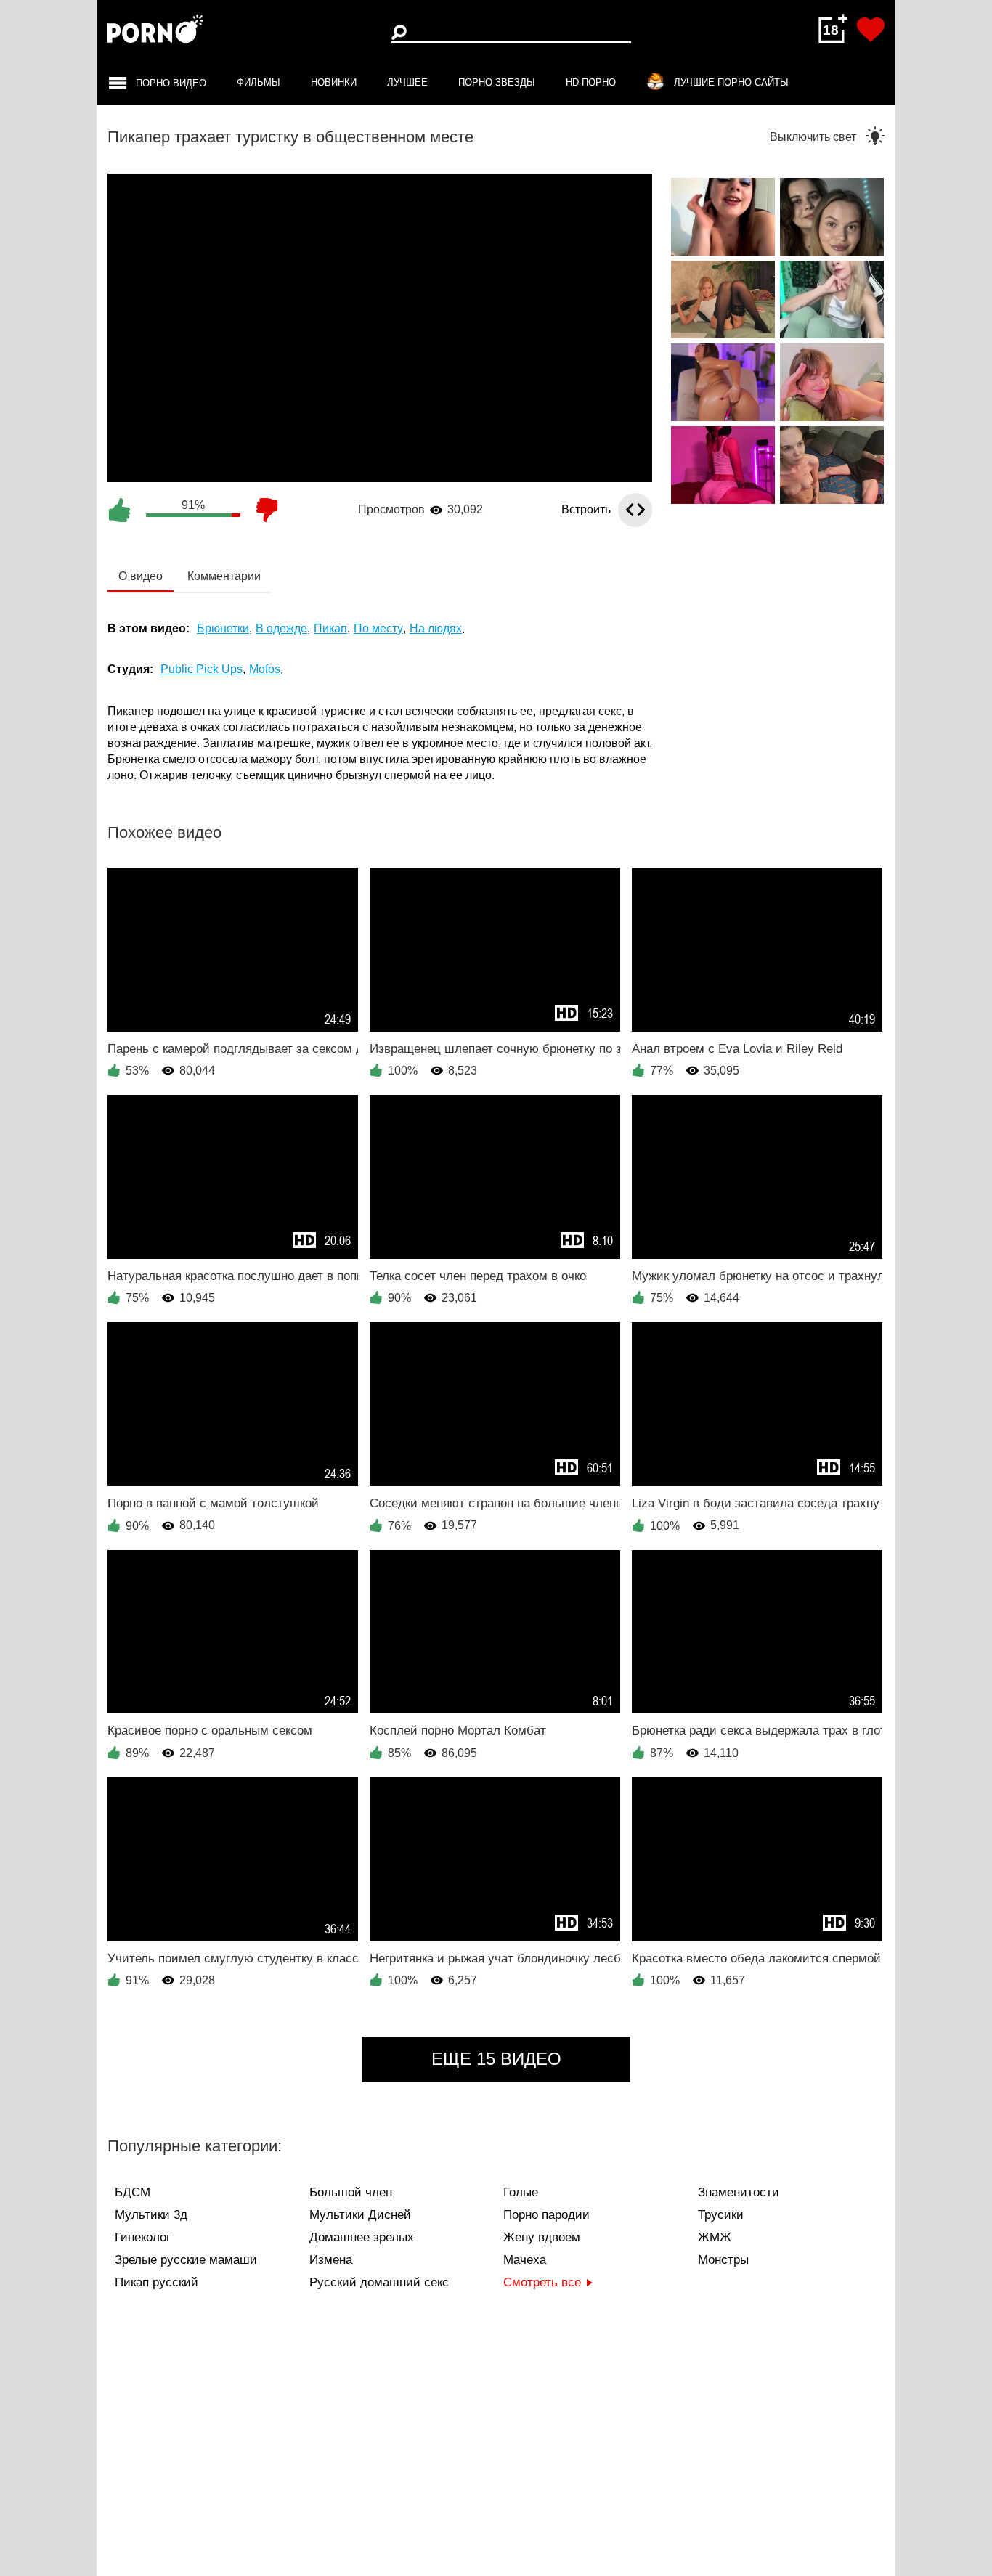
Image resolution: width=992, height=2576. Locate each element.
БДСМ (133, 2192)
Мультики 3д (151, 2215)
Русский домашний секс (379, 2282)
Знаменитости (739, 2192)
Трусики (721, 2215)
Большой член (351, 2192)
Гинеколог (143, 2237)
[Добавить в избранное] (871, 30)
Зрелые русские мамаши (186, 2260)
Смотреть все (542, 2282)
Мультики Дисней (360, 2215)
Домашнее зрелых (362, 2237)
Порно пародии (546, 2215)
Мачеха (525, 2260)
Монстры (723, 2260)
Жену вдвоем (542, 2237)
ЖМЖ (715, 2237)
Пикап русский (156, 2282)
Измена (331, 2260)
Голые (521, 2192)
